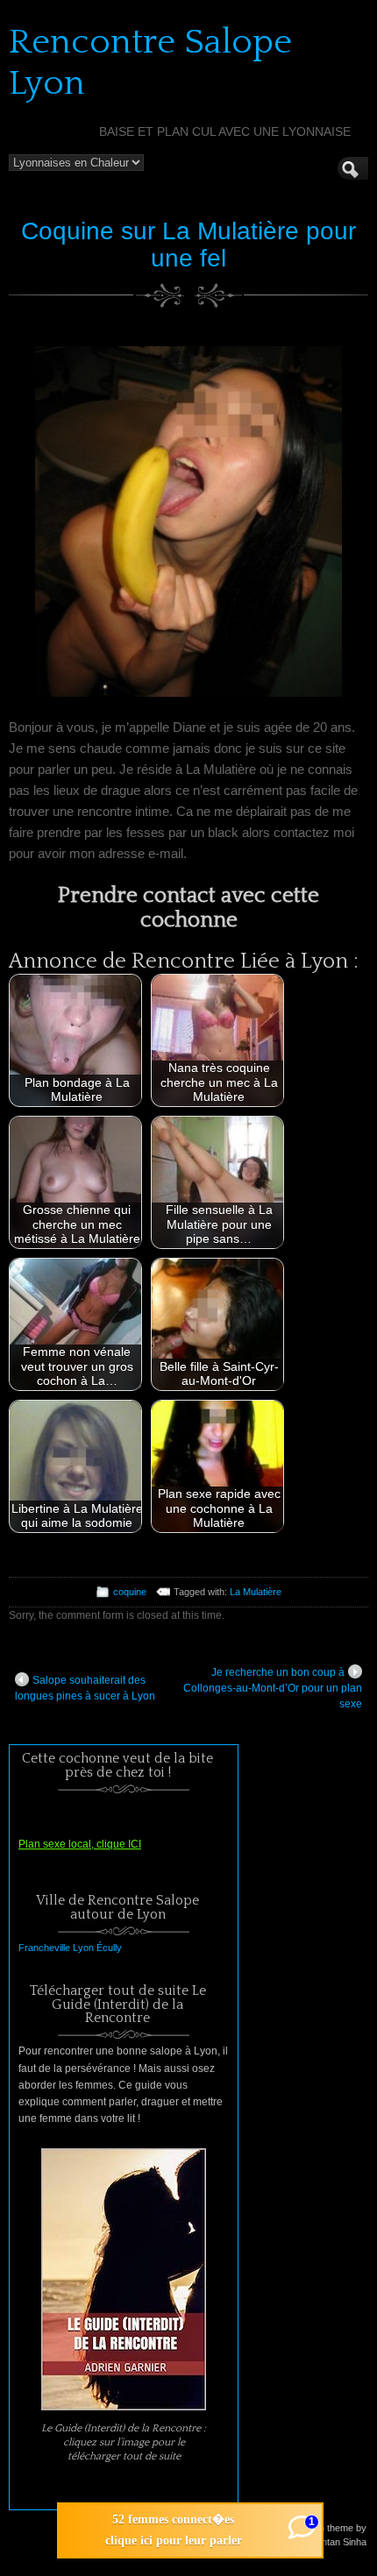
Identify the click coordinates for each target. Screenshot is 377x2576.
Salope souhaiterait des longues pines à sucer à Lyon (85, 1688)
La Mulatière (256, 1592)
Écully (109, 1948)
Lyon (83, 1948)
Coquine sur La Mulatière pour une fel (188, 245)
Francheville (44, 1948)
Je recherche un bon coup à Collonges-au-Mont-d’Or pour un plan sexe (273, 1688)
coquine (130, 1592)
